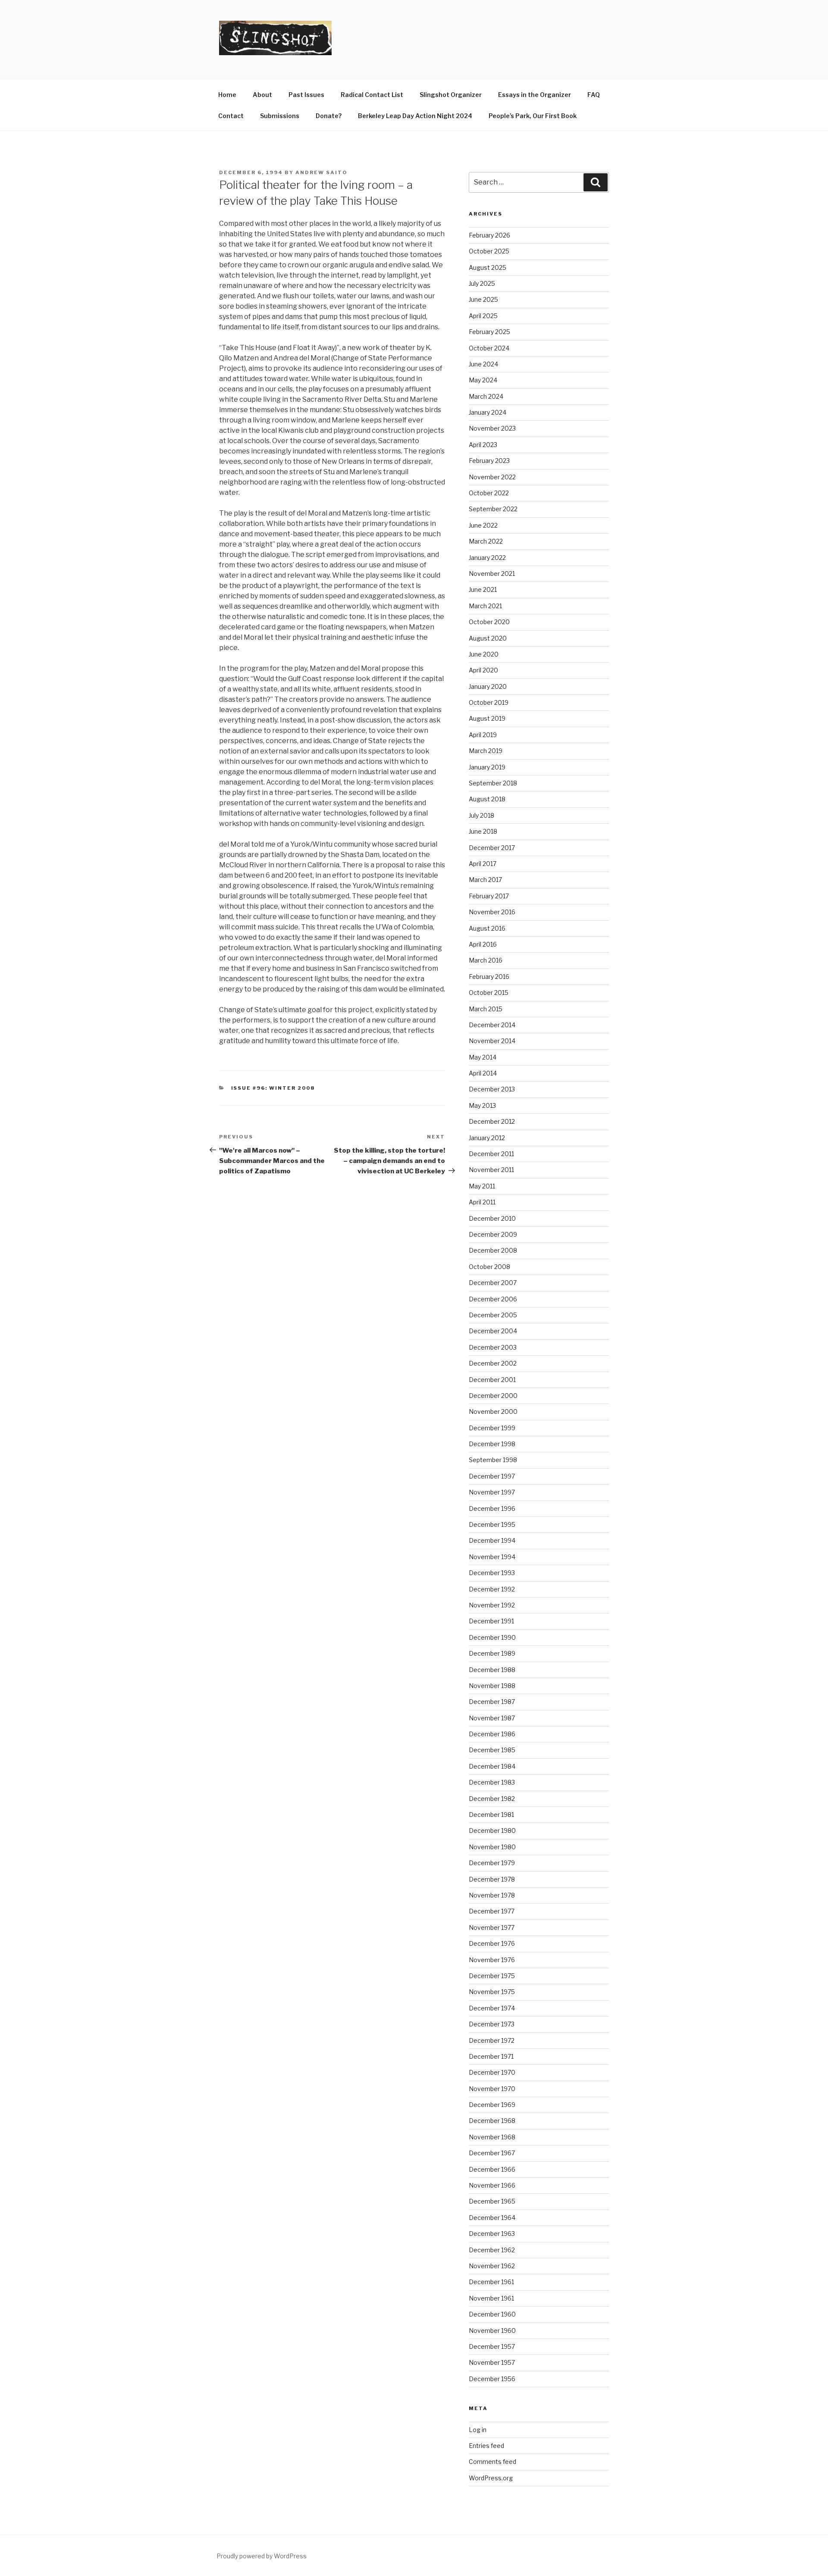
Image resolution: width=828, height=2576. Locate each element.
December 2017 (492, 848)
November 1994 (492, 1557)
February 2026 (489, 235)
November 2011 (491, 1170)
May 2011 (482, 1186)
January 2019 (487, 767)
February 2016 (489, 977)
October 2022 (489, 493)
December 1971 (491, 2056)
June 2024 (483, 364)
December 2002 (493, 1363)
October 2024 (489, 348)
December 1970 (492, 2072)
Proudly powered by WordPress (262, 2556)
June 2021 (483, 589)
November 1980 (492, 1847)
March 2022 (486, 541)
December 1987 (492, 1702)
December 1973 (492, 2024)
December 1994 (492, 1540)
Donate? (329, 116)
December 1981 (491, 1815)
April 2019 (483, 735)
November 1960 (492, 2331)
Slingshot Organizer (451, 95)
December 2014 (492, 1025)
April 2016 (483, 944)
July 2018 (481, 815)
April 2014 (483, 1073)
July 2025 (482, 283)
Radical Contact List (372, 95)
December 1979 (492, 1863)
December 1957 (492, 2346)
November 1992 (492, 1605)
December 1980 (492, 1830)
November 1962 (492, 2266)
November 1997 (492, 1492)
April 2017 (483, 864)
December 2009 (493, 1234)
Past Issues (306, 95)
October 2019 (489, 702)
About (262, 95)
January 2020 (488, 686)
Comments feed (492, 2462)
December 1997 (492, 1476)
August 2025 (488, 267)
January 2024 (488, 412)
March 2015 (486, 1009)
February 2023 (489, 461)
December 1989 (492, 1653)
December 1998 (492, 1444)
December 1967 (492, 2153)
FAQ (594, 95)
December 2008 (493, 1250)
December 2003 (493, 1347)
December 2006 (493, 1299)
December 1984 (492, 1766)
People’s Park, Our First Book (533, 116)
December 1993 (492, 1573)
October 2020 (489, 622)
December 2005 (493, 1315)
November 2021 (492, 574)
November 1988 (492, 1686)
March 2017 (485, 880)
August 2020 (488, 638)
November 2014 (492, 1041)
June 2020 (484, 654)
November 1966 (492, 2185)
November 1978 (492, 1895)
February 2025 (489, 332)
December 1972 (492, 2040)
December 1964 (492, 2218)
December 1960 (492, 2314)
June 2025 (483, 299)
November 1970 (492, 2089)
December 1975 (492, 1976)
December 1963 (492, 2234)
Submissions (280, 116)
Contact (231, 116)
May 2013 (482, 1105)
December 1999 (492, 1428)
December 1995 (492, 1524)
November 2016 (492, 912)
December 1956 (492, 2379)
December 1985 (492, 1750)
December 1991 (491, 1621)
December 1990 (492, 1637)
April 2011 (482, 1202)
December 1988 (492, 1670)
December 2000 (493, 1396)
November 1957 (492, 2362)
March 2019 (486, 751)
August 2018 (487, 799)
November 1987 (492, 1718)
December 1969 (492, 2105)
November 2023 (492, 428)
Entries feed (486, 2446)
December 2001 (492, 1380)
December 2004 (493, 1331)
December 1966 (492, 2169)
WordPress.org (491, 2478)
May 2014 (483, 1057)
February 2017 (489, 896)
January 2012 (487, 1138)
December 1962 (492, 2250)
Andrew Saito (321, 172)
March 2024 (486, 396)
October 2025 (489, 251)
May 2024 (483, 380)
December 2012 (492, 1121)
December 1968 (492, 2121)
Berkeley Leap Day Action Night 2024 (415, 116)
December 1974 (492, 2008)
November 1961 (491, 2298)
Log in (478, 2430)
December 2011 (491, 1154)
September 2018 (493, 783)
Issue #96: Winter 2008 (273, 1088)
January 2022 (487, 558)
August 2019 (487, 718)
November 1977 (492, 1927)
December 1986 (492, 1734)
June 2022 (483, 525)
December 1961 (491, 2282)
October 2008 (489, 1267)
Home (227, 95)
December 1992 (492, 1589)
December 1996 (492, 1508)
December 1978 (492, 1879)
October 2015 (489, 993)
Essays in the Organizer (535, 95)
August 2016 (487, 928)
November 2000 (493, 1411)
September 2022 (493, 509)
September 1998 (493, 1460)
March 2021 (485, 606)
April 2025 (483, 316)
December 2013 (492, 1089)
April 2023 (483, 445)
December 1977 (492, 1911)
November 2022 (492, 477)
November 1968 (492, 2137)
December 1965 (492, 2201)
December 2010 (492, 1218)
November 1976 (492, 1960)
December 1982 (492, 1799)
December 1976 (492, 1943)
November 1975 (492, 1992)
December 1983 (492, 1782)
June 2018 (483, 831)
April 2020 (483, 670)
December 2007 (493, 1283)
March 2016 (486, 960)
